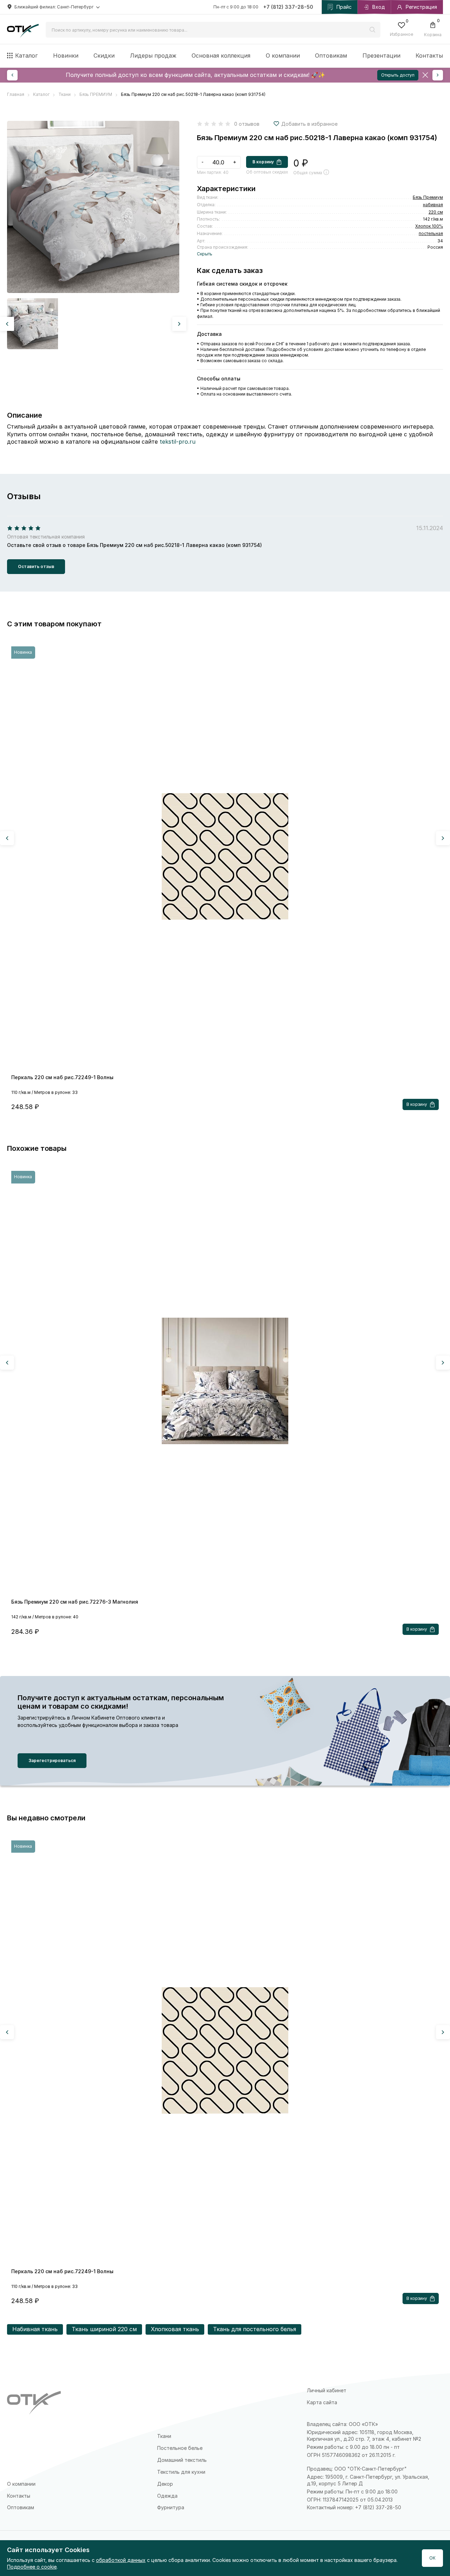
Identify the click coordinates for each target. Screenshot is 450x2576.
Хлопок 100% (429, 226)
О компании (283, 56)
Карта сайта (322, 2402)
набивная (433, 205)
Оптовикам (331, 56)
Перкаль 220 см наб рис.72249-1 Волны (62, 1077)
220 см (436, 212)
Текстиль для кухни (181, 2472)
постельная (431, 233)
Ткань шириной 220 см (104, 2329)
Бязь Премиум (428, 197)
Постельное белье (180, 2448)
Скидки (104, 56)
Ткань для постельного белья (255, 2329)
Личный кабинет (327, 2390)
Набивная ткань (35, 2329)
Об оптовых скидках (267, 172)
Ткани (164, 2436)
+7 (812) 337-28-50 (288, 7)
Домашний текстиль (182, 2460)
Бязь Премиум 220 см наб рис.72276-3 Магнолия (75, 1602)
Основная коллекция (221, 56)
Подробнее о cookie (32, 2567)
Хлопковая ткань (175, 2329)
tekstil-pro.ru (178, 442)
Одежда (167, 2496)
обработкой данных (121, 2560)
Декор (165, 2484)
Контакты (429, 56)
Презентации (381, 56)
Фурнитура (171, 2507)
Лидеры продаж (153, 56)
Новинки (66, 56)
